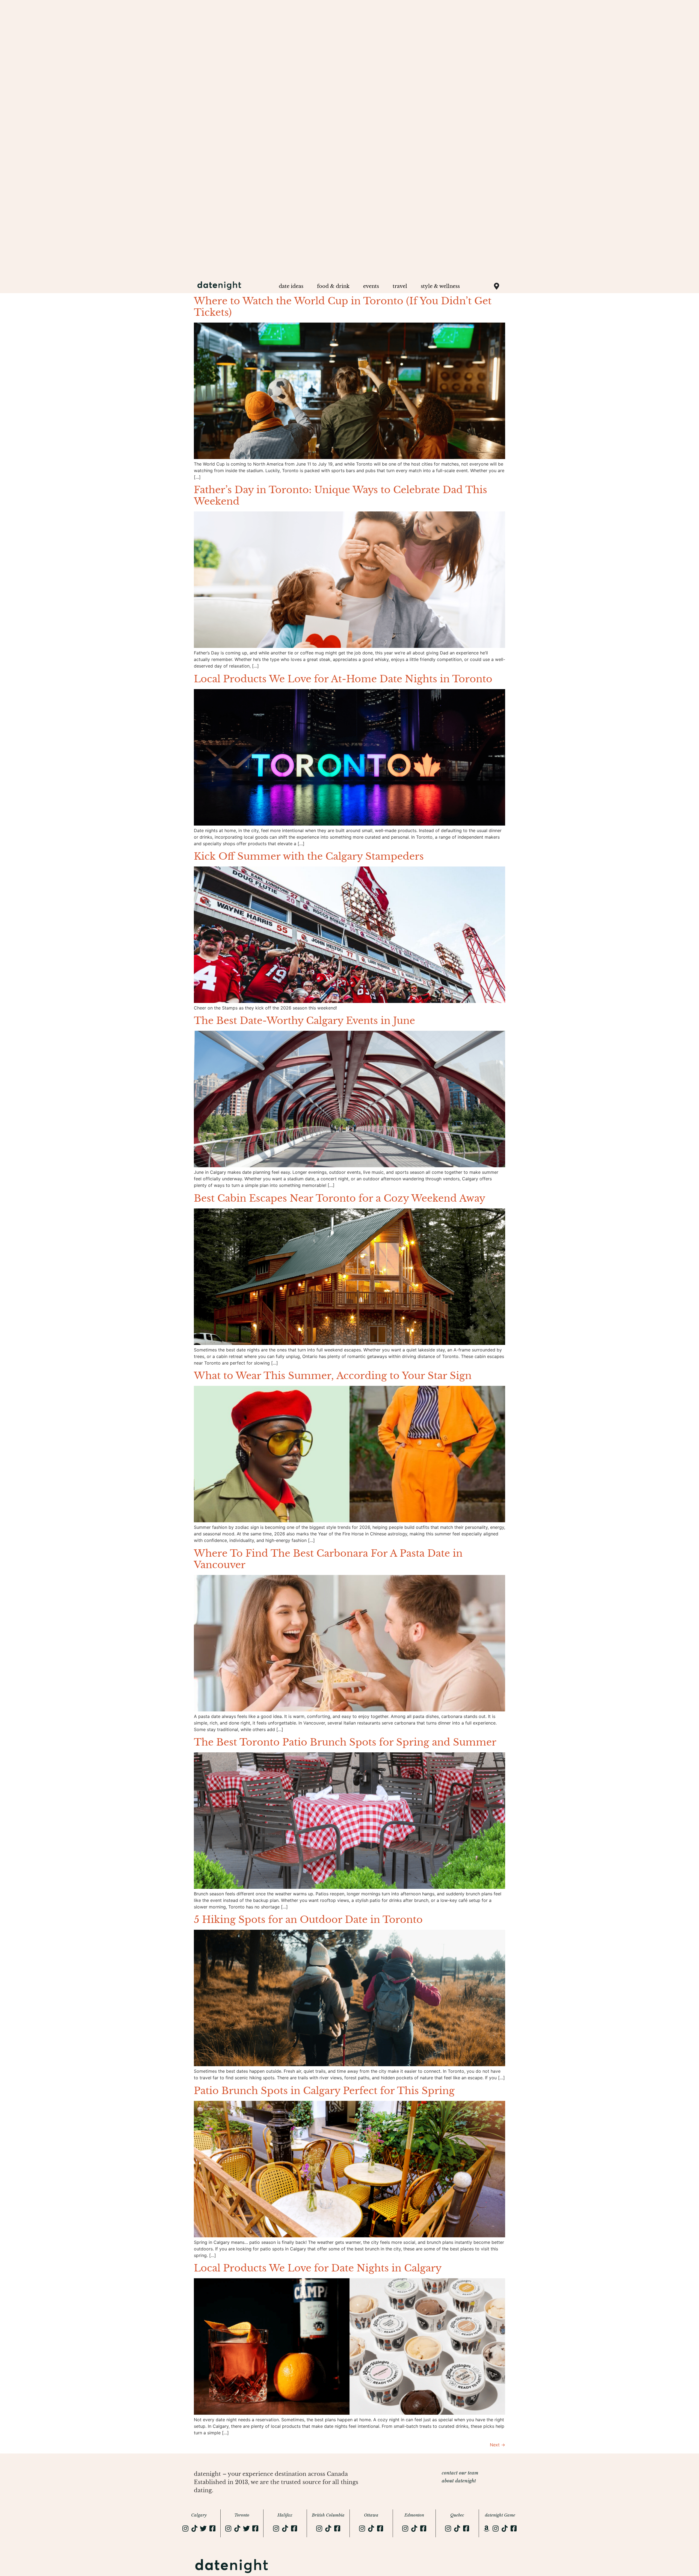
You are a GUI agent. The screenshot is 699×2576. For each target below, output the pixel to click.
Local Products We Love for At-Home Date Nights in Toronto (343, 679)
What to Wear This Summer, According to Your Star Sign (333, 1376)
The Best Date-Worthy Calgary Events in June (304, 1021)
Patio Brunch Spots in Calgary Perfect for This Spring (324, 2091)
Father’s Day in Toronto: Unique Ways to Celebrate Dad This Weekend (340, 495)
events (371, 286)
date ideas (291, 286)
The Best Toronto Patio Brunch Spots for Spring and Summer (345, 1742)
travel (400, 286)
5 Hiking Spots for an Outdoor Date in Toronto (308, 1920)
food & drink (333, 286)
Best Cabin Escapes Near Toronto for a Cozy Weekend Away (340, 1198)
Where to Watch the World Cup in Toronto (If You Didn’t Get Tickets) (343, 307)
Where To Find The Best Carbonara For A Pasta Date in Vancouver (328, 1559)
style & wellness (440, 286)
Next (497, 2445)
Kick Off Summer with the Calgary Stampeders (309, 856)
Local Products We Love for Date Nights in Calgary (318, 2268)
